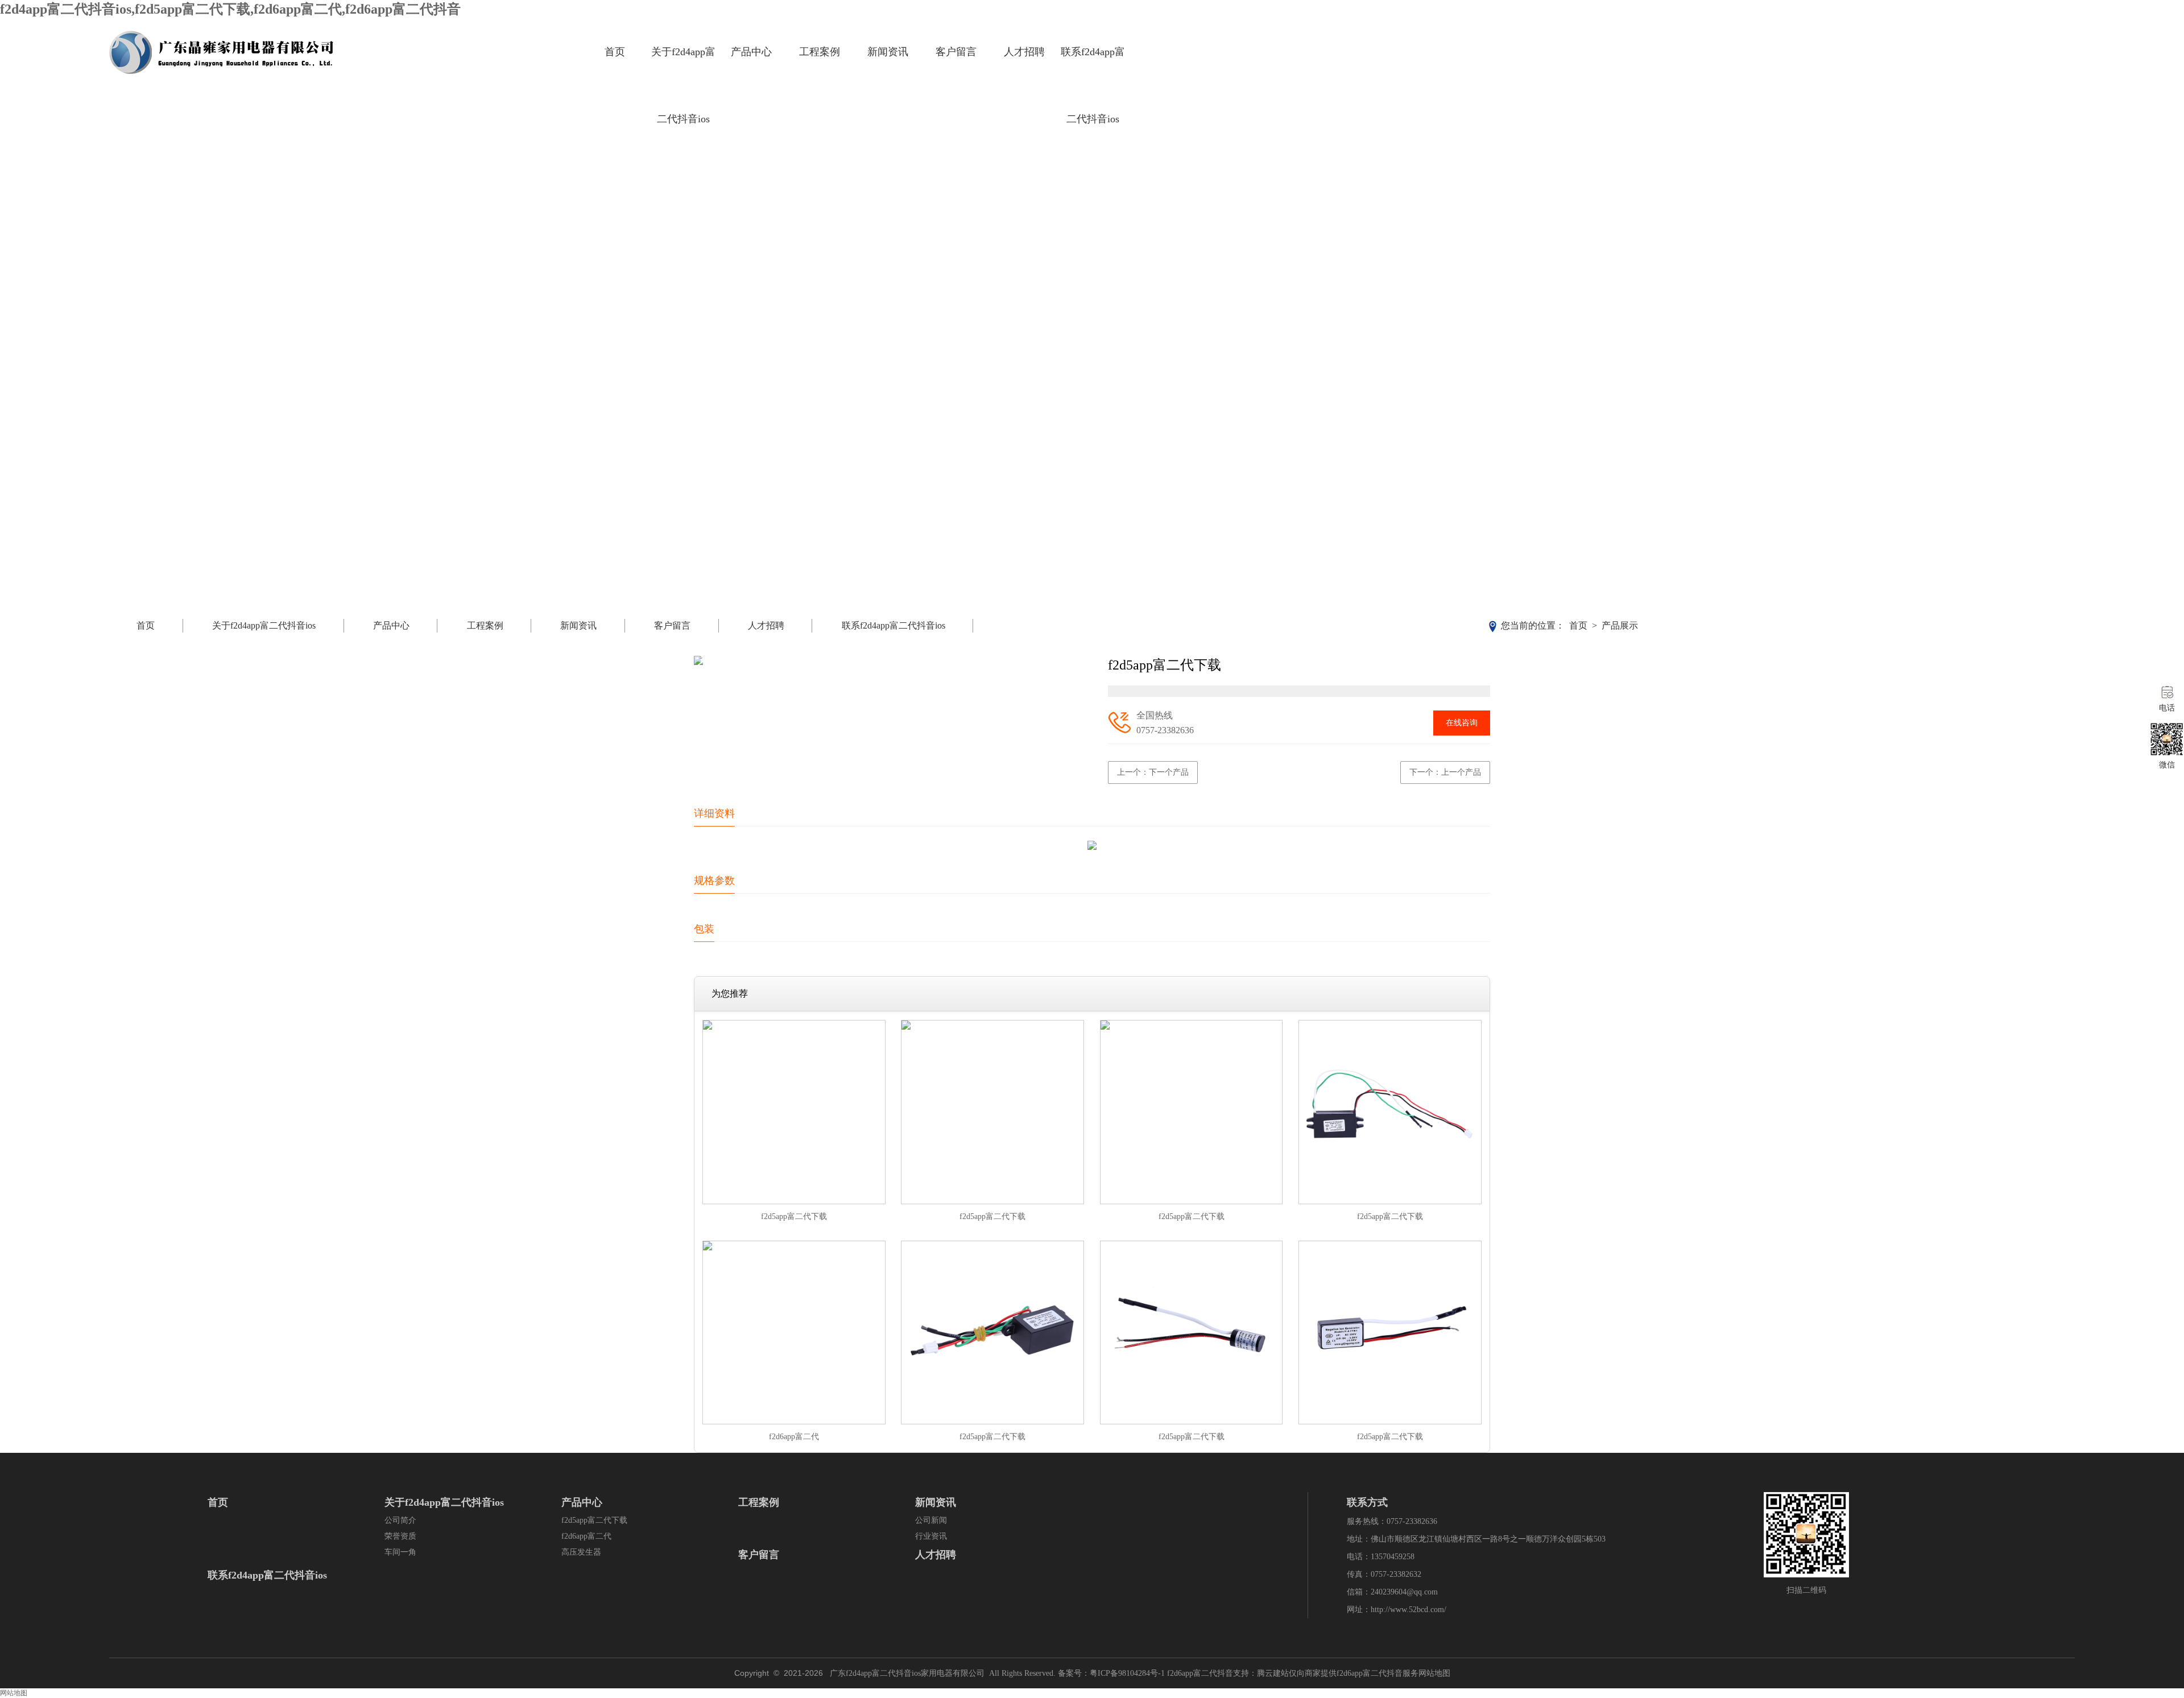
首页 (615, 52)
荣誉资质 (400, 1536)
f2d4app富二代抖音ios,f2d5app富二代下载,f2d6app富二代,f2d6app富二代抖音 (230, 9)
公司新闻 (931, 1520)
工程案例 (820, 52)
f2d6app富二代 (586, 1536)
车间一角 (400, 1552)
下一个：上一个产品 (1445, 772)
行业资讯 (931, 1536)
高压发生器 (581, 1552)
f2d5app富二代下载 (594, 1520)
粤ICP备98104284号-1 (1127, 1673)
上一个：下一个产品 (1153, 772)
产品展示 (1620, 625)
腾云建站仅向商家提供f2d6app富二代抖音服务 (1338, 1673)
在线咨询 (1462, 723)
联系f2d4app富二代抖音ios (1093, 85)
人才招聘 (1024, 52)
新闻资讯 (888, 52)
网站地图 (1434, 1673)
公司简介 (400, 1520)
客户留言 (956, 52)
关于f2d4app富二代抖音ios (683, 85)
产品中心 (751, 52)
